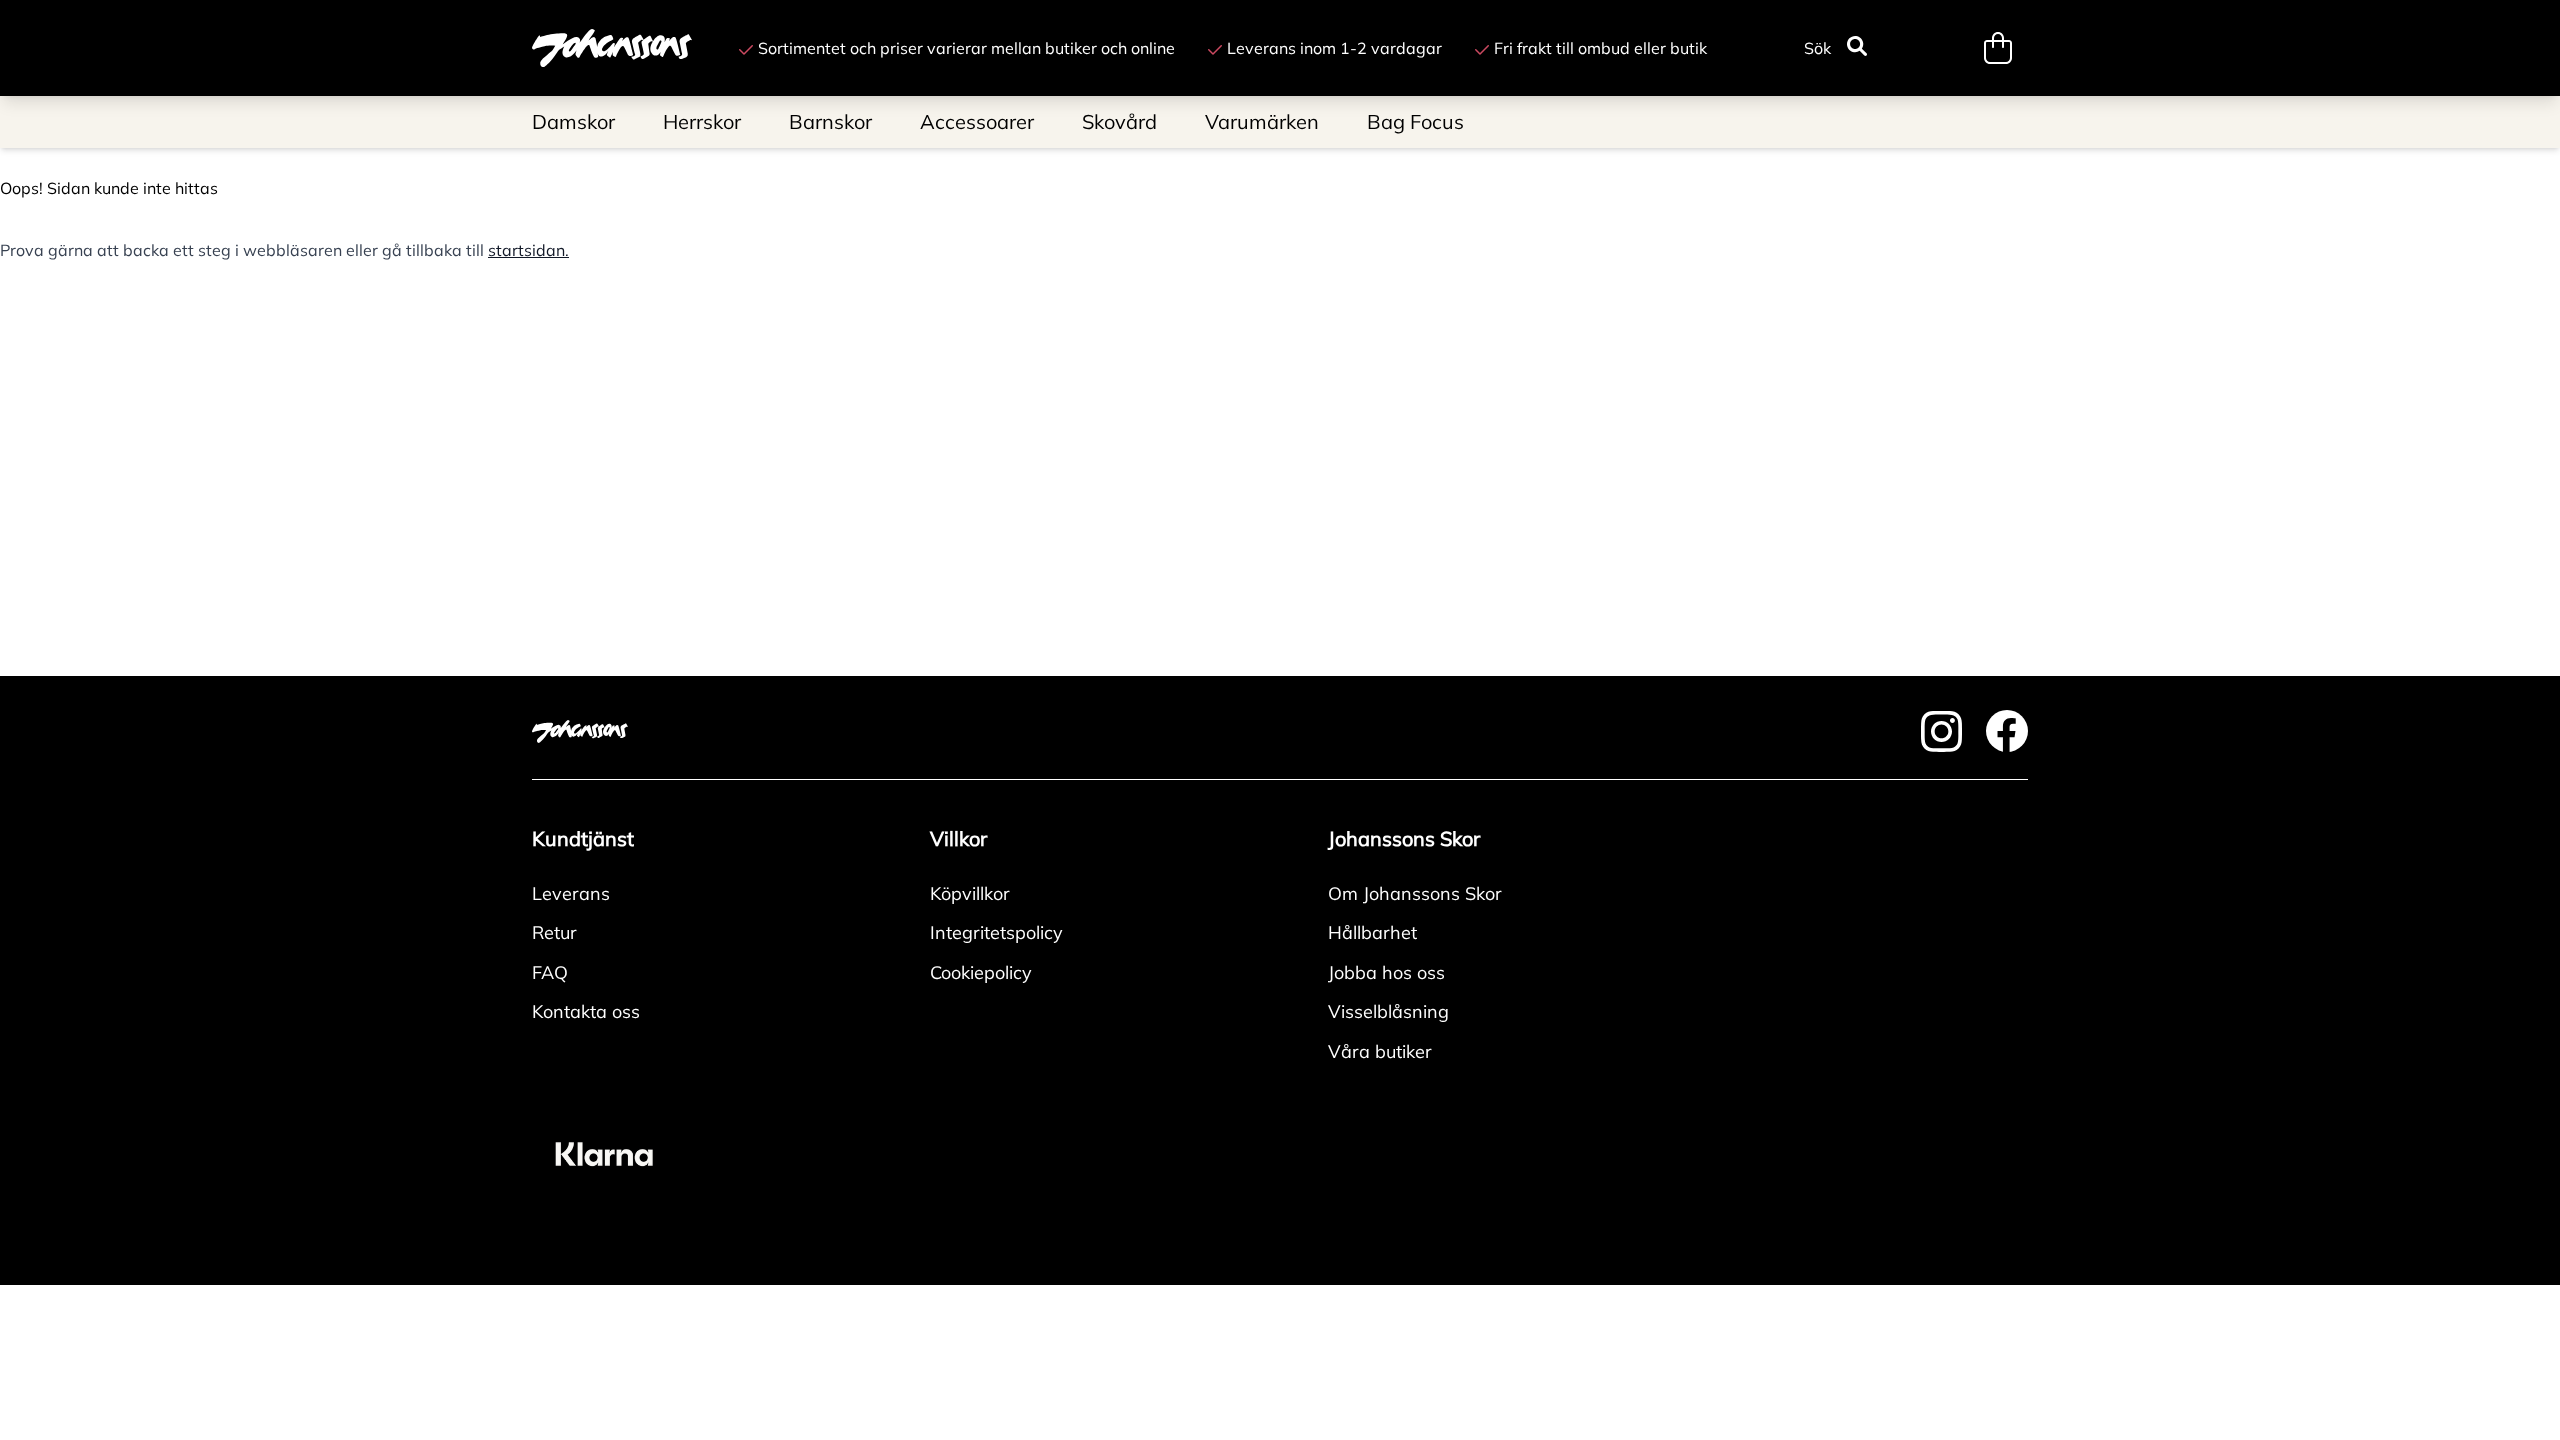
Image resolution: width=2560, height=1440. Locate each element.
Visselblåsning (1388, 1011)
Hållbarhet (1372, 932)
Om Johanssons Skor (1415, 893)
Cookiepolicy (981, 972)
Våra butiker (1380, 1051)
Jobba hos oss (1386, 972)
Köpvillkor (970, 893)
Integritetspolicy (996, 932)
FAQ (550, 972)
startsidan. (528, 250)
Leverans (571, 893)
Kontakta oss (586, 1011)
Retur (554, 932)
